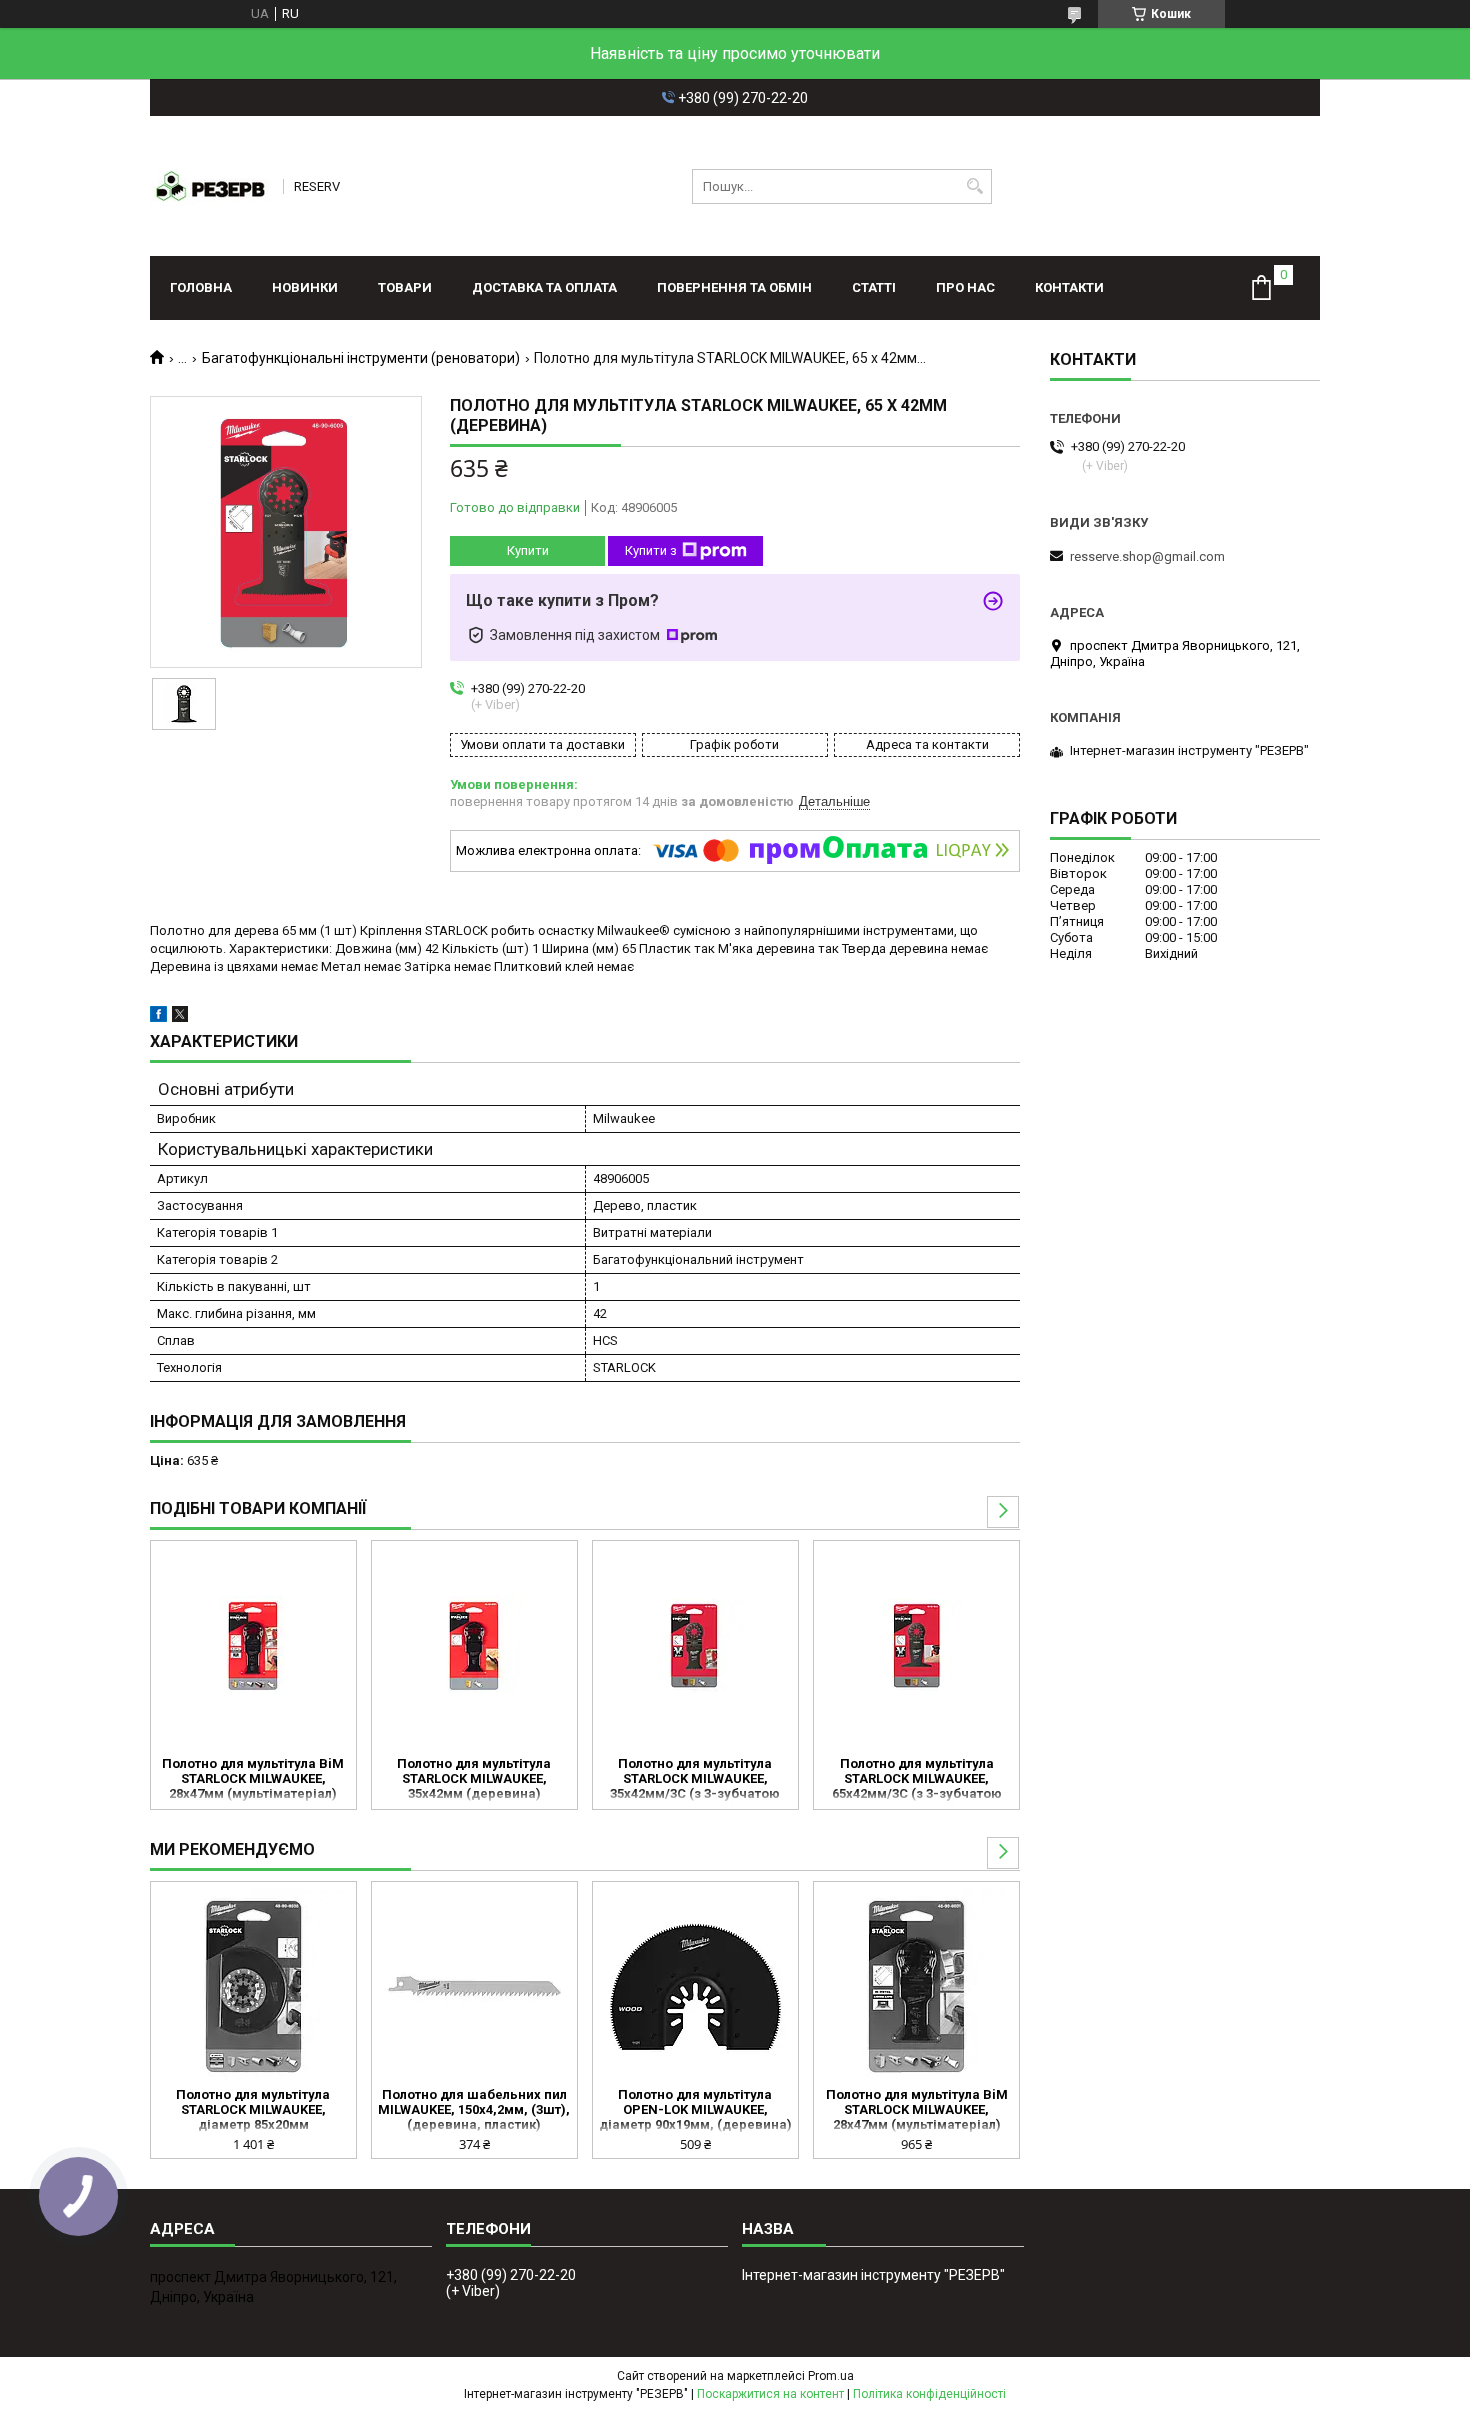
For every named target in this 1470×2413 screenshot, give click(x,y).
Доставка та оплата (544, 287)
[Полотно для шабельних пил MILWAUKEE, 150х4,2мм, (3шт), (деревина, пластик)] (474, 1987)
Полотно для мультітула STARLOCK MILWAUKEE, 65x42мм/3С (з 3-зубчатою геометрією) (917, 1780)
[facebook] (158, 1017)
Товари (405, 287)
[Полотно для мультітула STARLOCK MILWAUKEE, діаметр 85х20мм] (253, 1987)
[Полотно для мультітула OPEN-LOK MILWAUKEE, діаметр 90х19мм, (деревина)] (695, 1987)
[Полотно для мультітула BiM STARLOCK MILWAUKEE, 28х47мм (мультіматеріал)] (253, 1646)
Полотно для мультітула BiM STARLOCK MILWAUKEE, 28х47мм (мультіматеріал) (253, 1778)
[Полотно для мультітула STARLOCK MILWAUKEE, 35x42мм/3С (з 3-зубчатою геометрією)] (695, 1646)
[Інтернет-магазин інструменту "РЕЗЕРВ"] (210, 186)
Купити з (651, 550)
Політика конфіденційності (929, 2394)
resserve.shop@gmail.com (1147, 556)
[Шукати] (974, 186)
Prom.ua (831, 2376)
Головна (201, 287)
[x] (180, 1017)
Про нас (965, 287)
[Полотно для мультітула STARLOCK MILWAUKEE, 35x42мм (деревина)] (474, 1646)
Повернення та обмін (734, 287)
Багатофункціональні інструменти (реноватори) (361, 358)
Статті (874, 287)
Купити (528, 550)
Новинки (305, 287)
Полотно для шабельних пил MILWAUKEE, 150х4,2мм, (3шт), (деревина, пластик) (474, 2109)
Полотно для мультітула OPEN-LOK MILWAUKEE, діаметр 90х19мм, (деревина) (695, 2109)
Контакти (1069, 287)
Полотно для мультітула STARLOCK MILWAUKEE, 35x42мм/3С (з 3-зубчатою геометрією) (695, 1780)
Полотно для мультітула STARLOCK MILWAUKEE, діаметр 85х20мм (253, 2109)
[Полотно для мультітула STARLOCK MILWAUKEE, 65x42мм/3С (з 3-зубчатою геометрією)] (916, 1646)
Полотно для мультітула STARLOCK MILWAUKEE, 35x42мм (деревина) (474, 1778)
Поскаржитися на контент (770, 2394)
